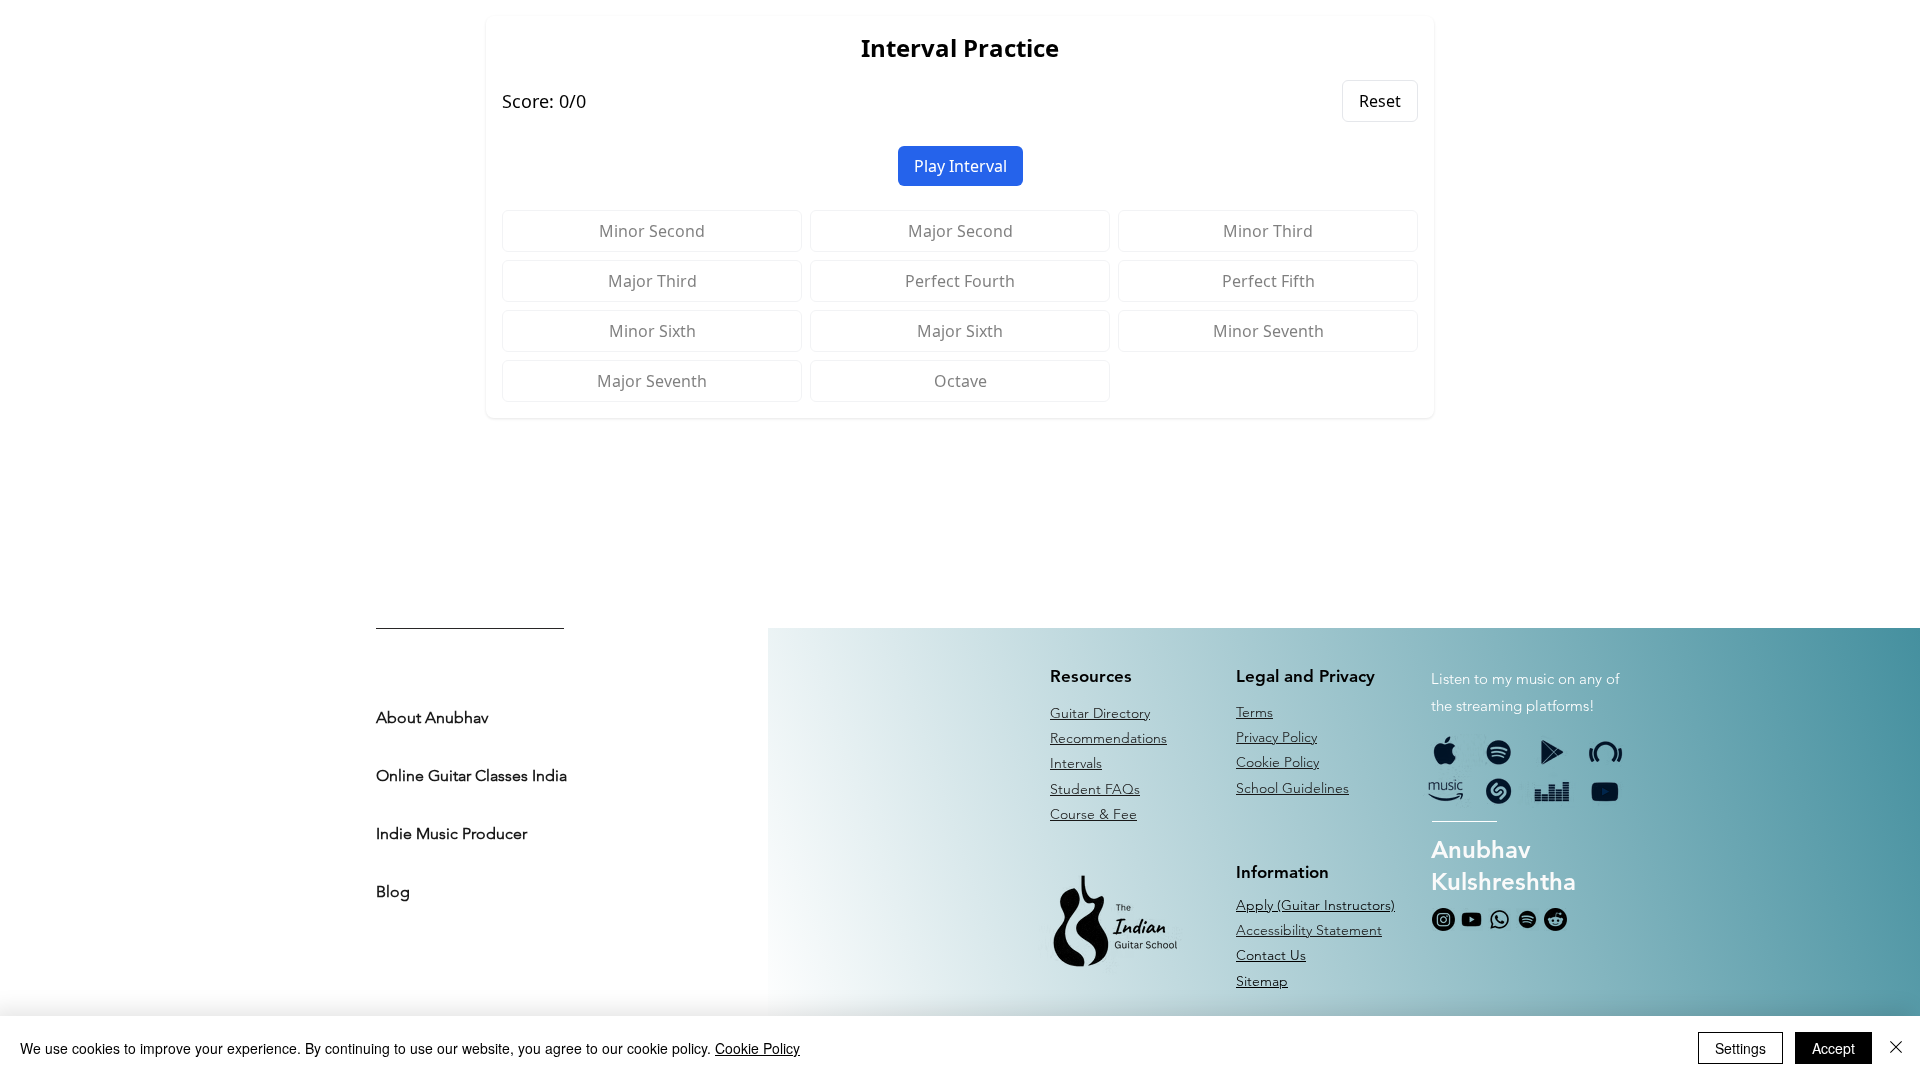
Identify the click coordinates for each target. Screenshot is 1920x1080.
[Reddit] (1555, 919)
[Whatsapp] (1499, 919)
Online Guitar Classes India (470, 775)
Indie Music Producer (451, 833)
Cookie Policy (757, 1048)
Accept (1833, 1048)
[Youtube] (1471, 919)
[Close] (1896, 1048)
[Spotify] (1527, 919)
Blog (393, 891)
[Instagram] (1443, 919)
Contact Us (1271, 955)
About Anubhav (432, 717)
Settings (1740, 1048)
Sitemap (1262, 981)
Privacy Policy (1276, 737)
